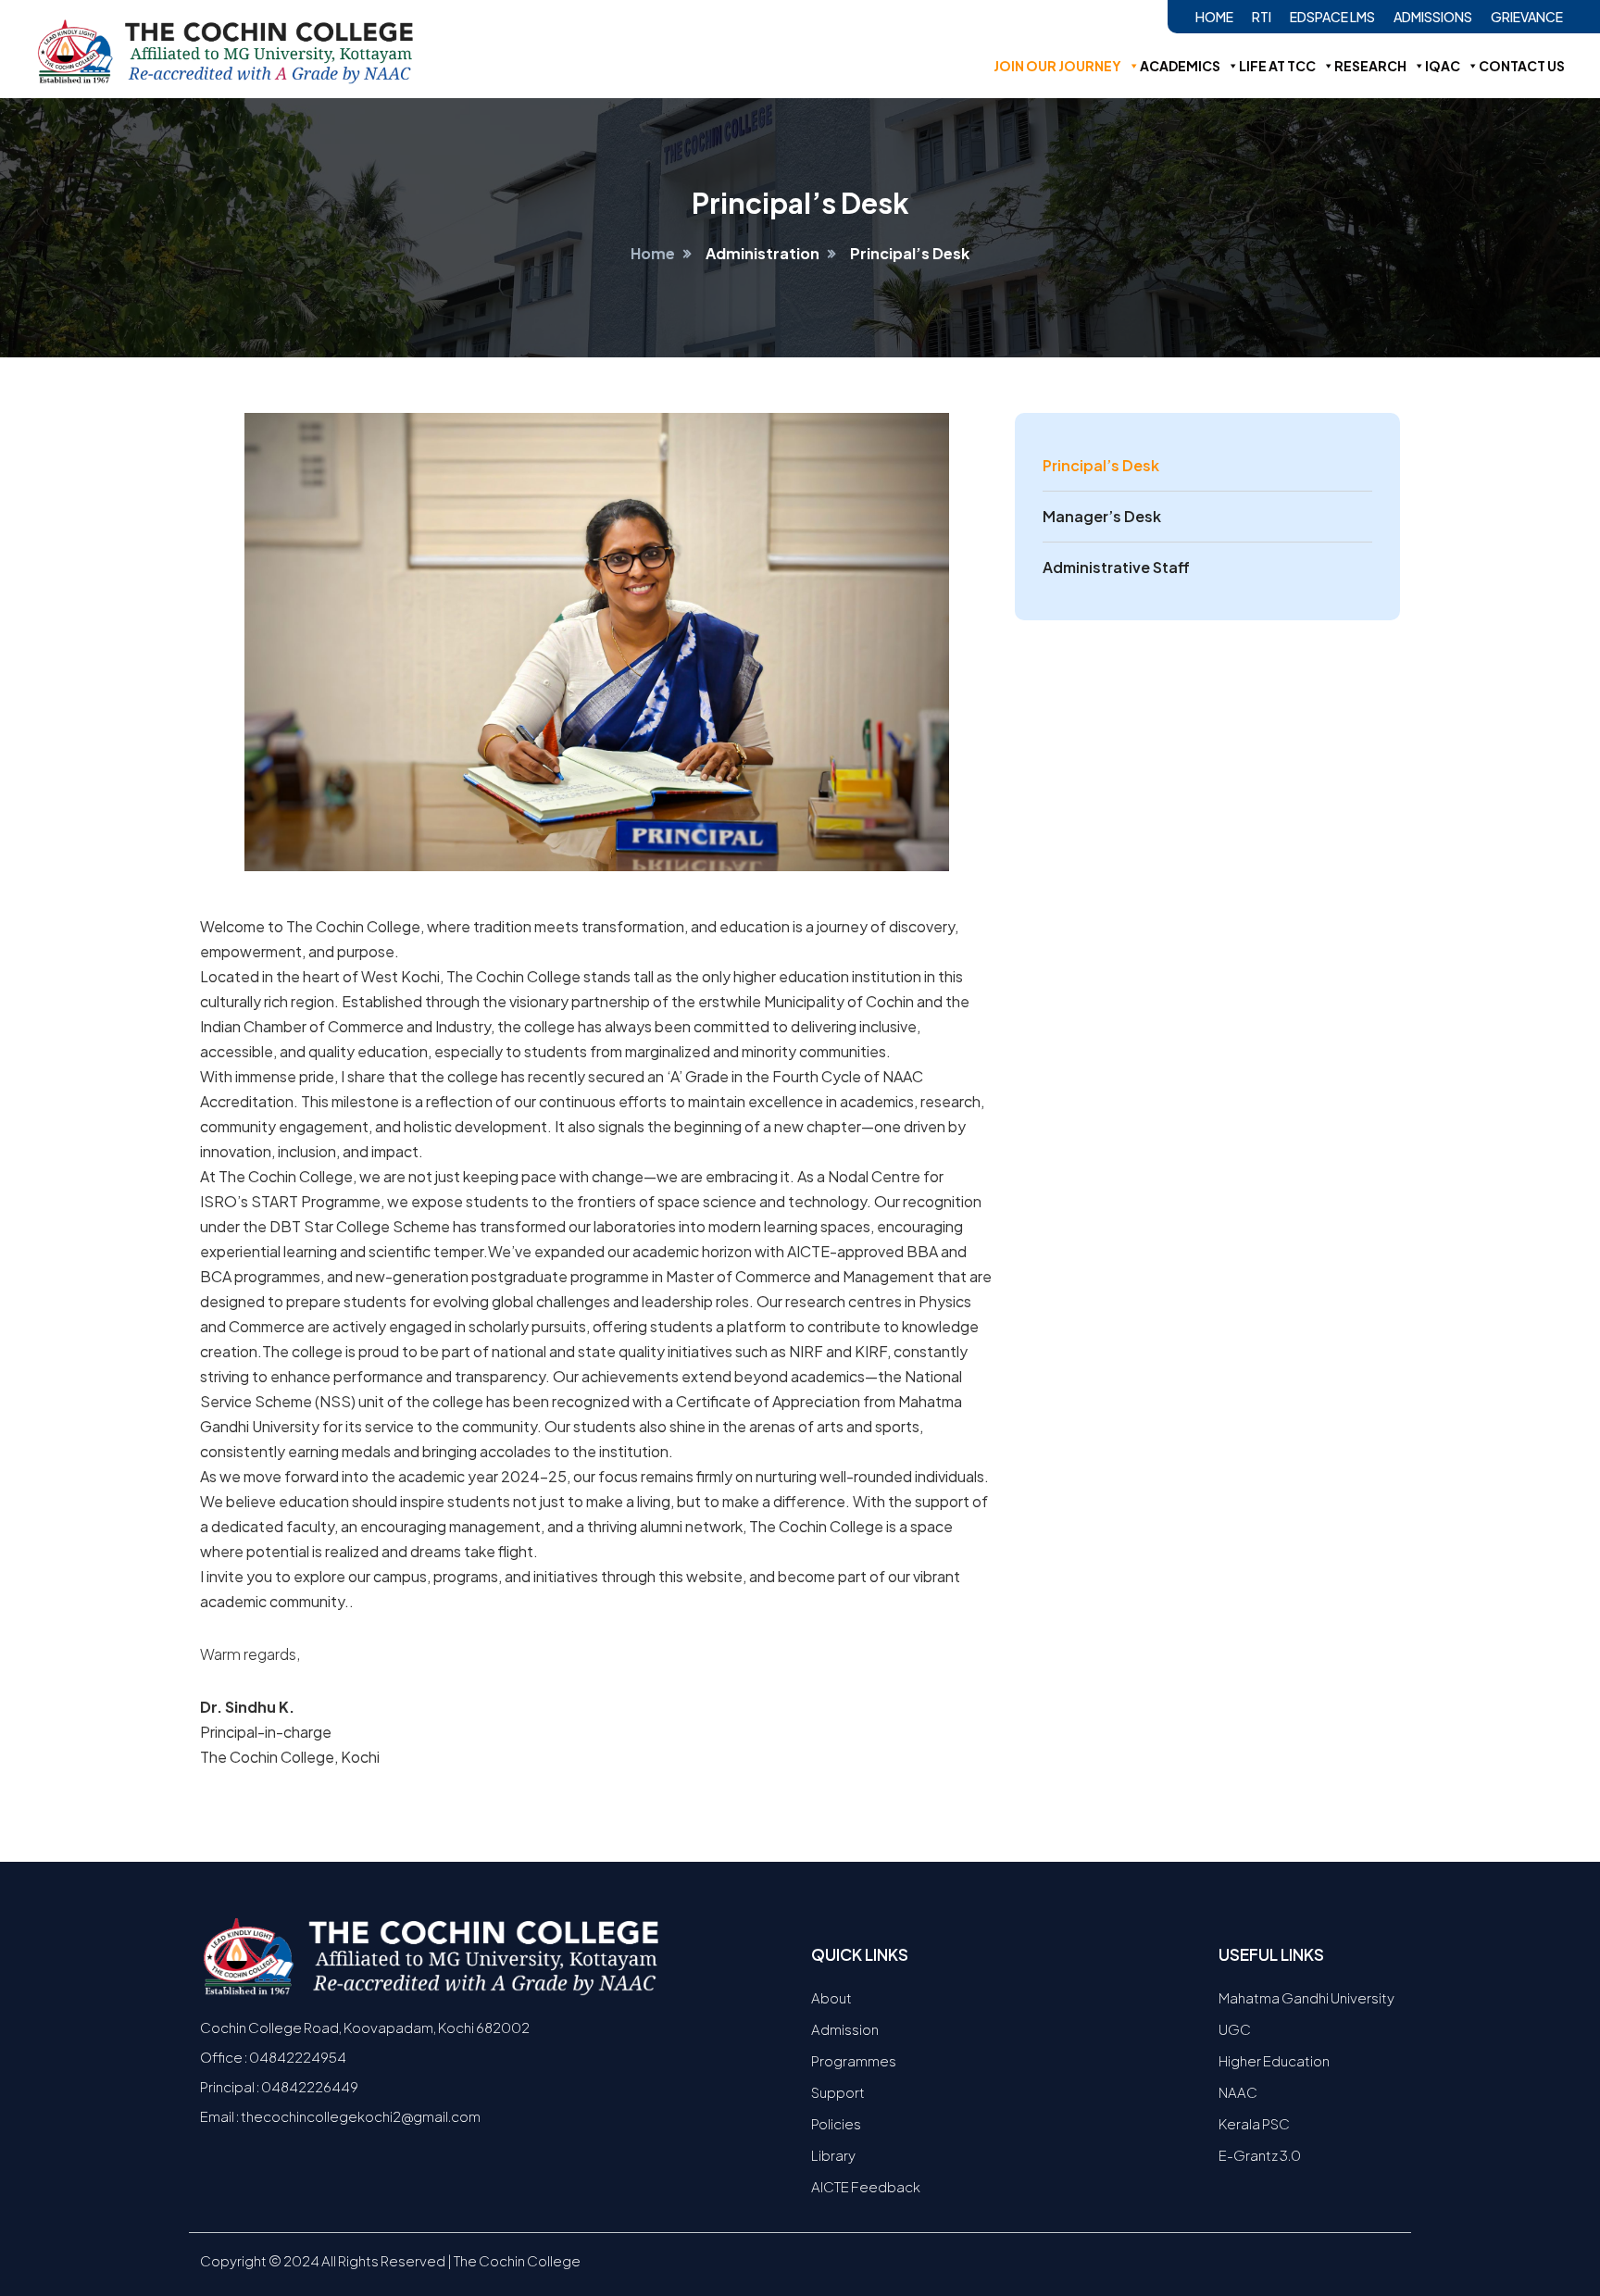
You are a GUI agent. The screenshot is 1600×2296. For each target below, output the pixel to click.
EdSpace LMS (1332, 17)
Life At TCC (1277, 66)
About (831, 1997)
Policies (836, 2123)
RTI (1262, 17)
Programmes (854, 2060)
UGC (1235, 2029)
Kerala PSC (1254, 2123)
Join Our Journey (1057, 66)
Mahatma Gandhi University (1306, 1997)
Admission (845, 2029)
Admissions (1433, 17)
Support (838, 2092)
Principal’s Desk (1101, 465)
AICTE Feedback (866, 2186)
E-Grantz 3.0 (1260, 2155)
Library (833, 2155)
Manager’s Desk (1102, 516)
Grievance (1527, 17)
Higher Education (1274, 2060)
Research (1370, 66)
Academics (1180, 66)
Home (1214, 17)
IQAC (1443, 66)
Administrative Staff (1116, 567)
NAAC (1238, 2092)
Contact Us (1522, 66)
